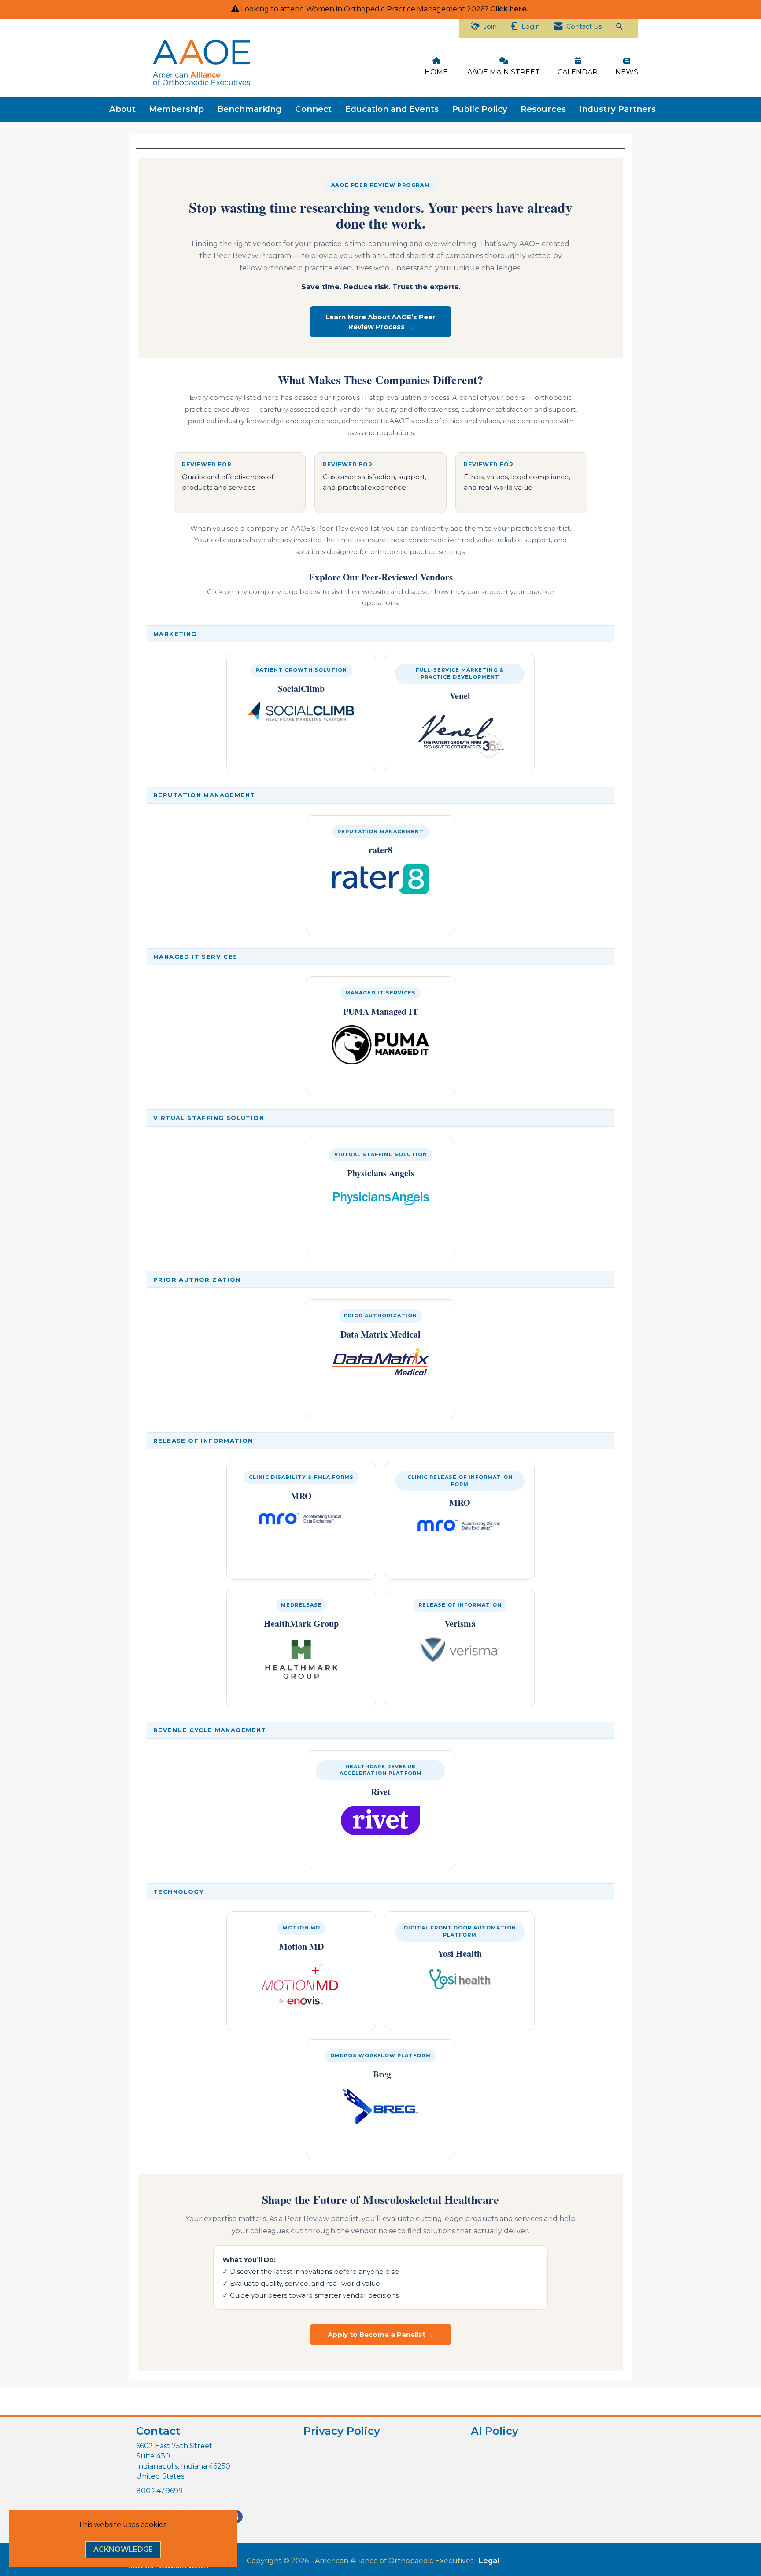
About (122, 109)
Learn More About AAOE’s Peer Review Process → (380, 322)
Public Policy (480, 109)
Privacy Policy (342, 2431)
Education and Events (392, 109)
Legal (489, 2561)
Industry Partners (617, 109)
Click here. (510, 9)
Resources (543, 109)
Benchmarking (249, 109)
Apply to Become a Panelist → (381, 2334)
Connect (313, 109)
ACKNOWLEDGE (123, 2549)
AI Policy (495, 2431)
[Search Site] (620, 29)
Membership (176, 109)
